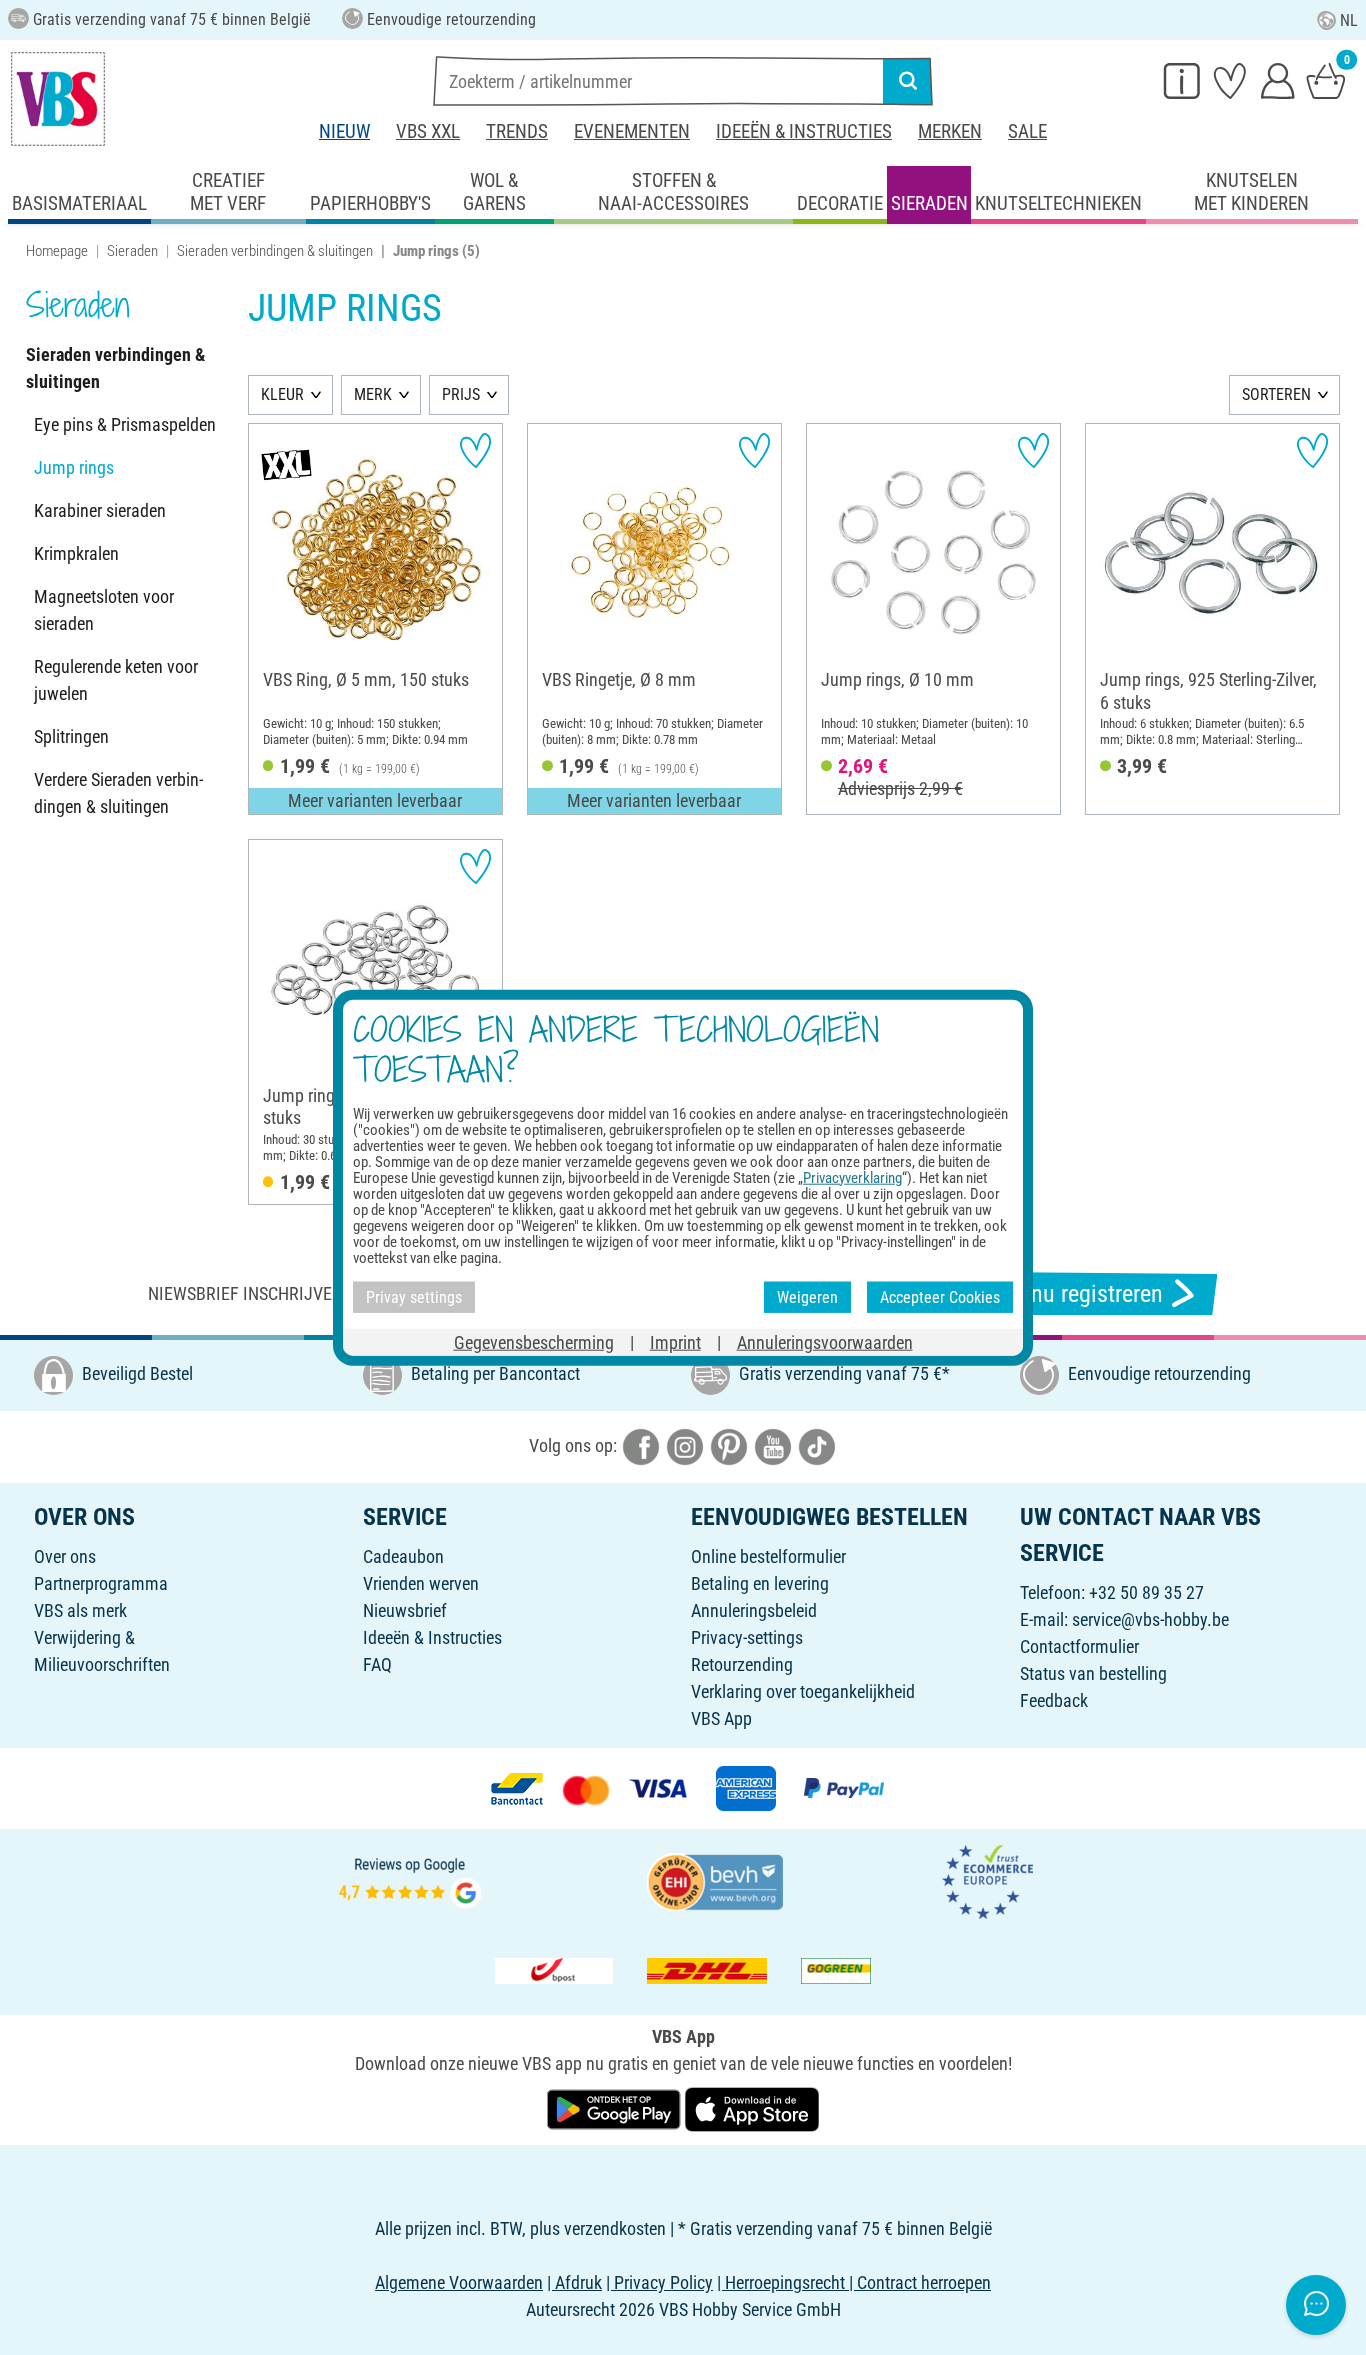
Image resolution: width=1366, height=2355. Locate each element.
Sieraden (132, 251)
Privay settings (414, 1296)
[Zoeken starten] (908, 81)
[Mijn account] (1278, 80)
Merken (950, 131)
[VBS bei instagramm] (685, 1445)
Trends (517, 131)
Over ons (65, 1556)
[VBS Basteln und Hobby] (58, 99)
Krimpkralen (76, 553)
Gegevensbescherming (534, 1342)
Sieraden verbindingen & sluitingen (275, 251)
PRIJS (461, 394)
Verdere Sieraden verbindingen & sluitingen (118, 793)
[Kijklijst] (1230, 80)
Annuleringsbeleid (754, 1610)
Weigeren (807, 1296)
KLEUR (282, 394)
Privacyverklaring (852, 1177)
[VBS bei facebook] (641, 1445)
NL (1349, 20)
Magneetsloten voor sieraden (104, 610)
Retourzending (742, 1664)
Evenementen (632, 131)
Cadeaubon (403, 1556)
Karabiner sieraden (100, 510)
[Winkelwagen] (1326, 80)
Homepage (57, 251)
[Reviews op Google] (410, 1880)
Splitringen (71, 736)
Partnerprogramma (101, 1583)
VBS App (721, 1718)
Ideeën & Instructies (804, 131)
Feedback (1054, 1700)
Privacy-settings (747, 1637)
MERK (373, 394)
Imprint (675, 1342)
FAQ (377, 1664)
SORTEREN (1276, 394)
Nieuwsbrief (405, 1610)
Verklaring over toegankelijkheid (803, 1691)
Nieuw (344, 131)
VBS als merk (80, 1610)
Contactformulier (1079, 1646)
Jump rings (74, 467)
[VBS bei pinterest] (729, 1445)
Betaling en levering (760, 1583)
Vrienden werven (421, 1583)
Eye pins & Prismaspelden (125, 424)
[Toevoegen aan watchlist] (475, 450)
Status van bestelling (1093, 1673)
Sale (1027, 131)
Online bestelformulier (768, 1556)
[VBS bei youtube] (773, 1445)
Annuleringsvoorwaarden (825, 1342)
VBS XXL (428, 131)
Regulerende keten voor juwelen (116, 680)
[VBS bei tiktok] (817, 1445)
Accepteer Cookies (940, 1296)
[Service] (1182, 80)
